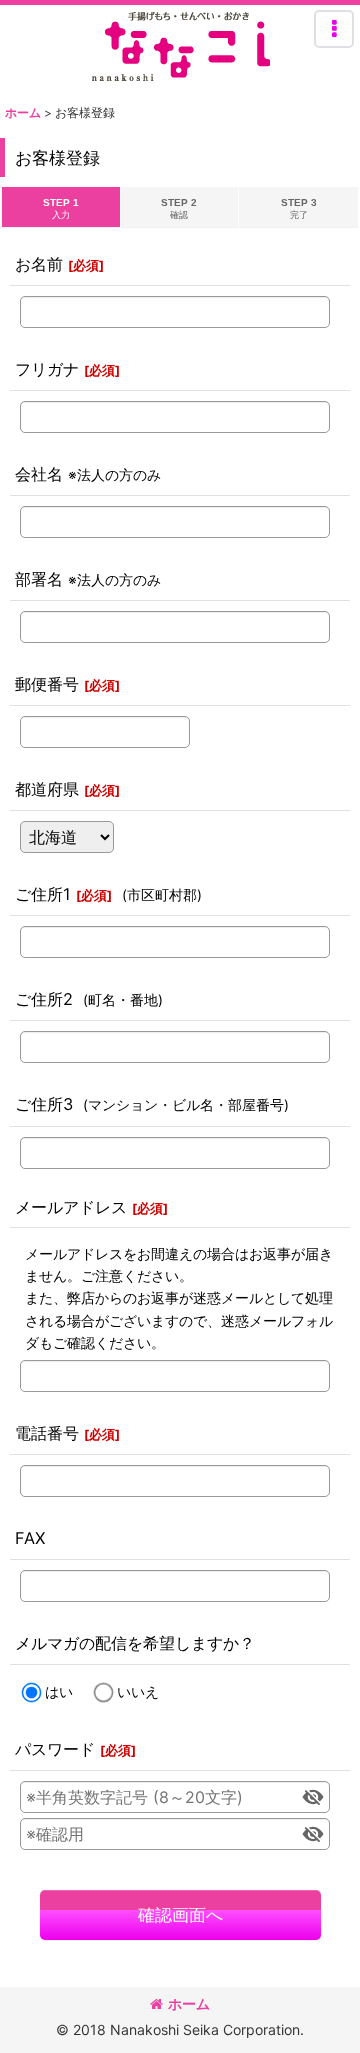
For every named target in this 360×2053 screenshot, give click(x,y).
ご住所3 (44, 1104)
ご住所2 (44, 999)
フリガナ (47, 369)
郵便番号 (47, 684)
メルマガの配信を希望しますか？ (135, 1643)
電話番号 (47, 1433)
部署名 (39, 579)
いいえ (138, 1691)
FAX (30, 1538)
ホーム (189, 2003)
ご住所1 (43, 894)
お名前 (39, 264)
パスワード (55, 1749)
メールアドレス (71, 1207)
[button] (334, 29)
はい (59, 1691)
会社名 (39, 474)
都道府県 (47, 789)
